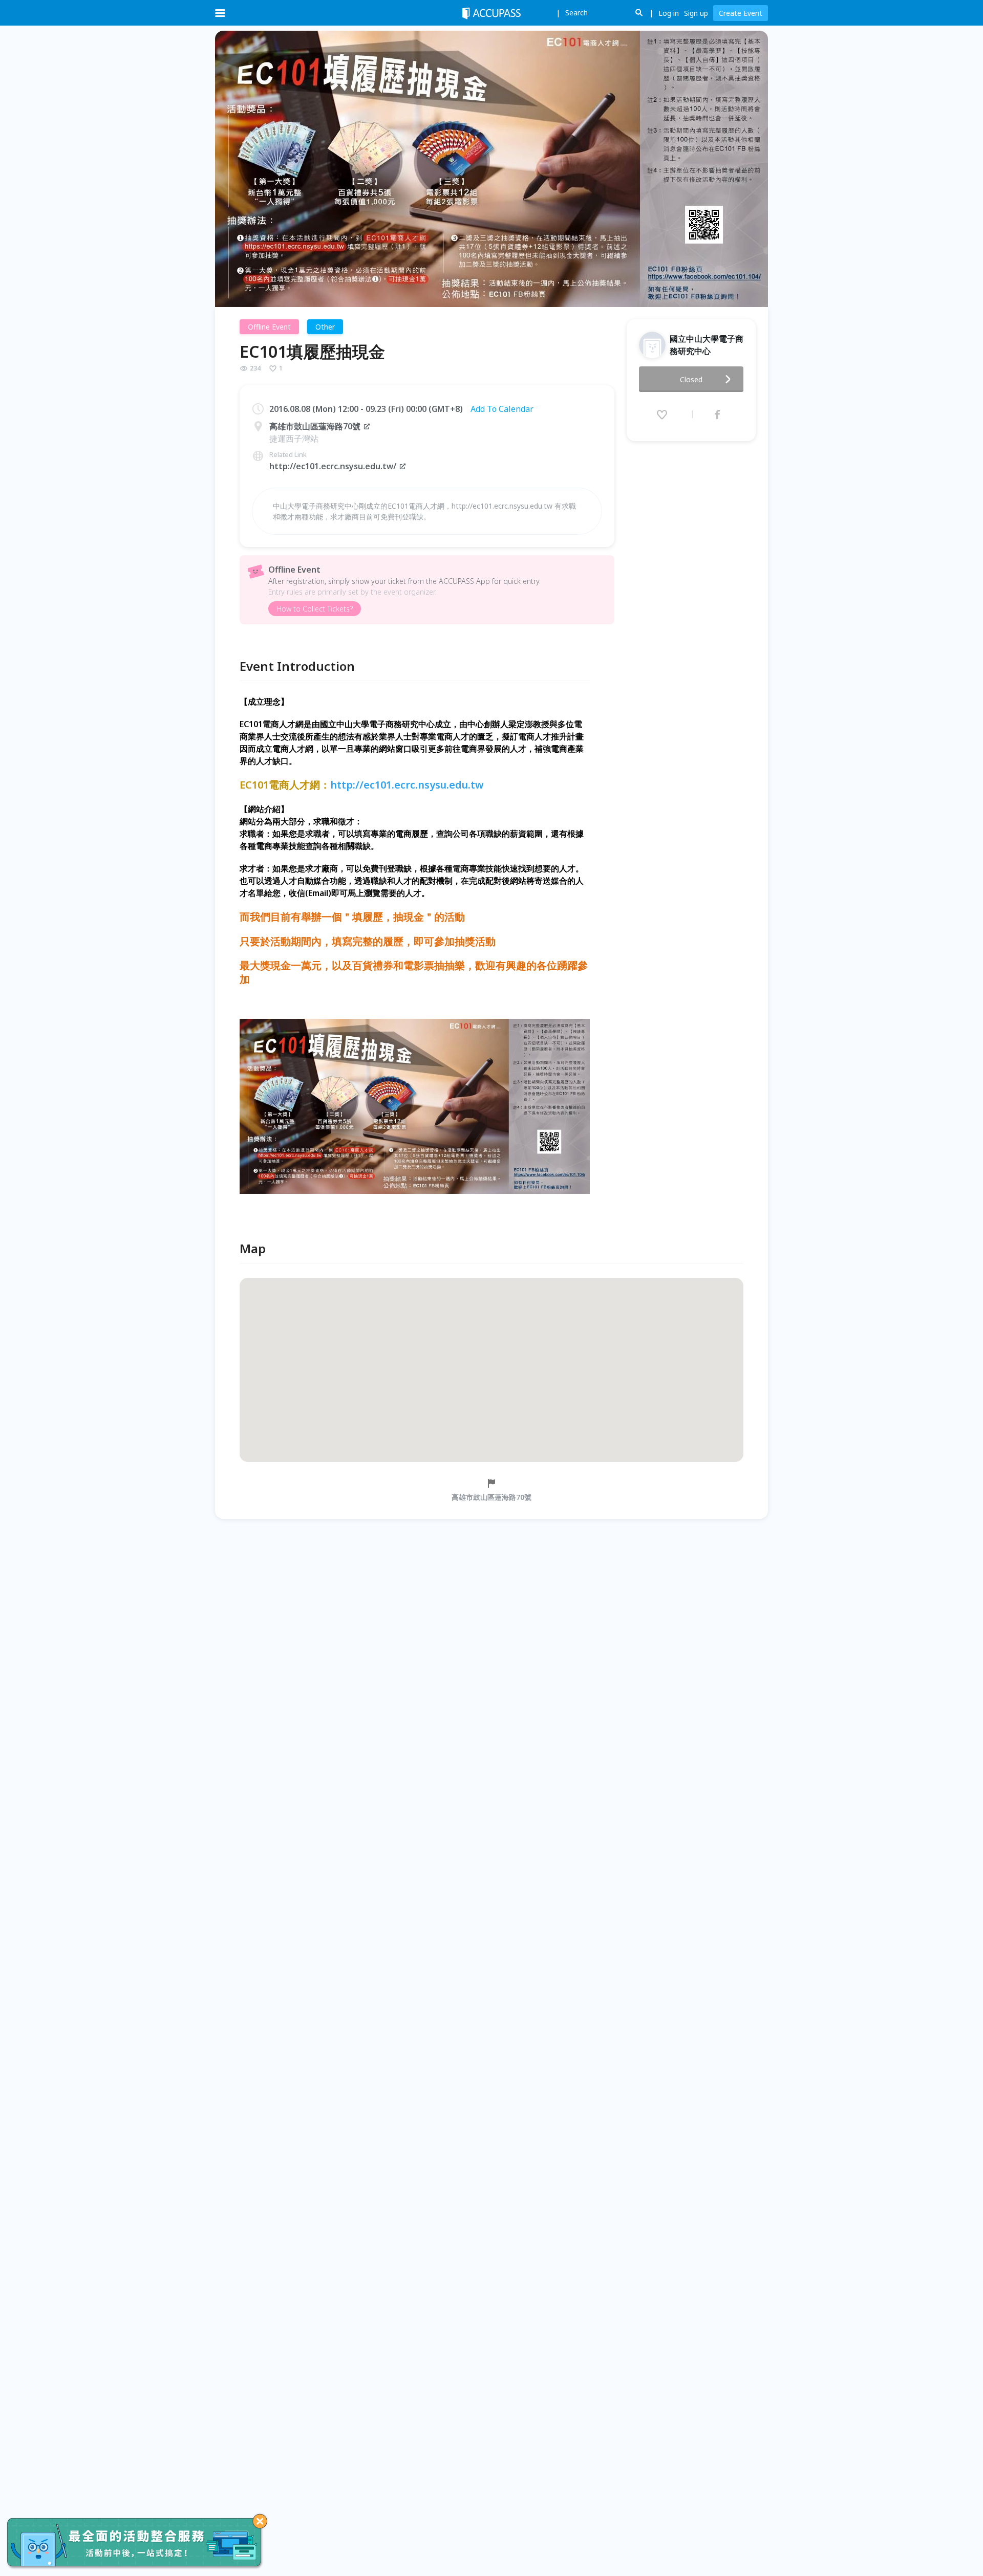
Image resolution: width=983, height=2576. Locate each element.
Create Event (741, 13)
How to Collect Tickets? (315, 609)
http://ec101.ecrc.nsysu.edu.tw (407, 785)
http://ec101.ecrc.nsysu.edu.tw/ (333, 466)
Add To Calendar (502, 409)
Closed (691, 379)
